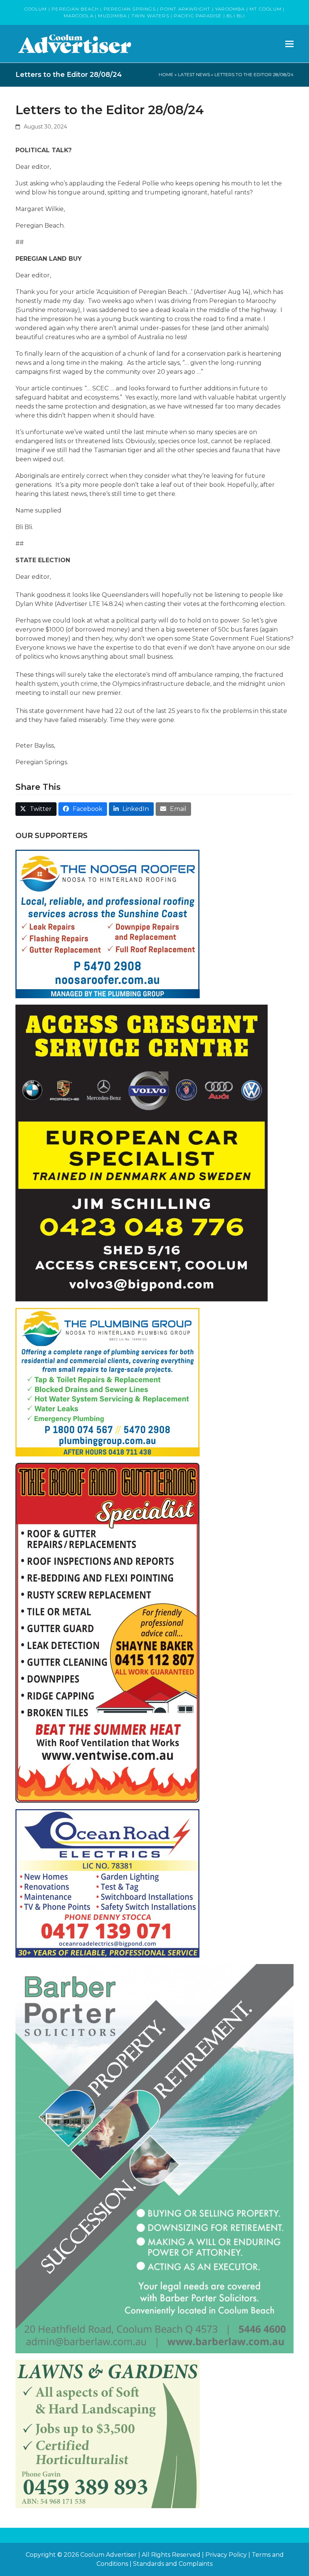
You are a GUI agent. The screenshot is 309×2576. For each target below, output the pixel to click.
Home (166, 74)
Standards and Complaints (173, 2564)
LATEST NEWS (194, 74)
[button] (289, 44)
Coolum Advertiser (109, 2555)
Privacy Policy (226, 2555)
